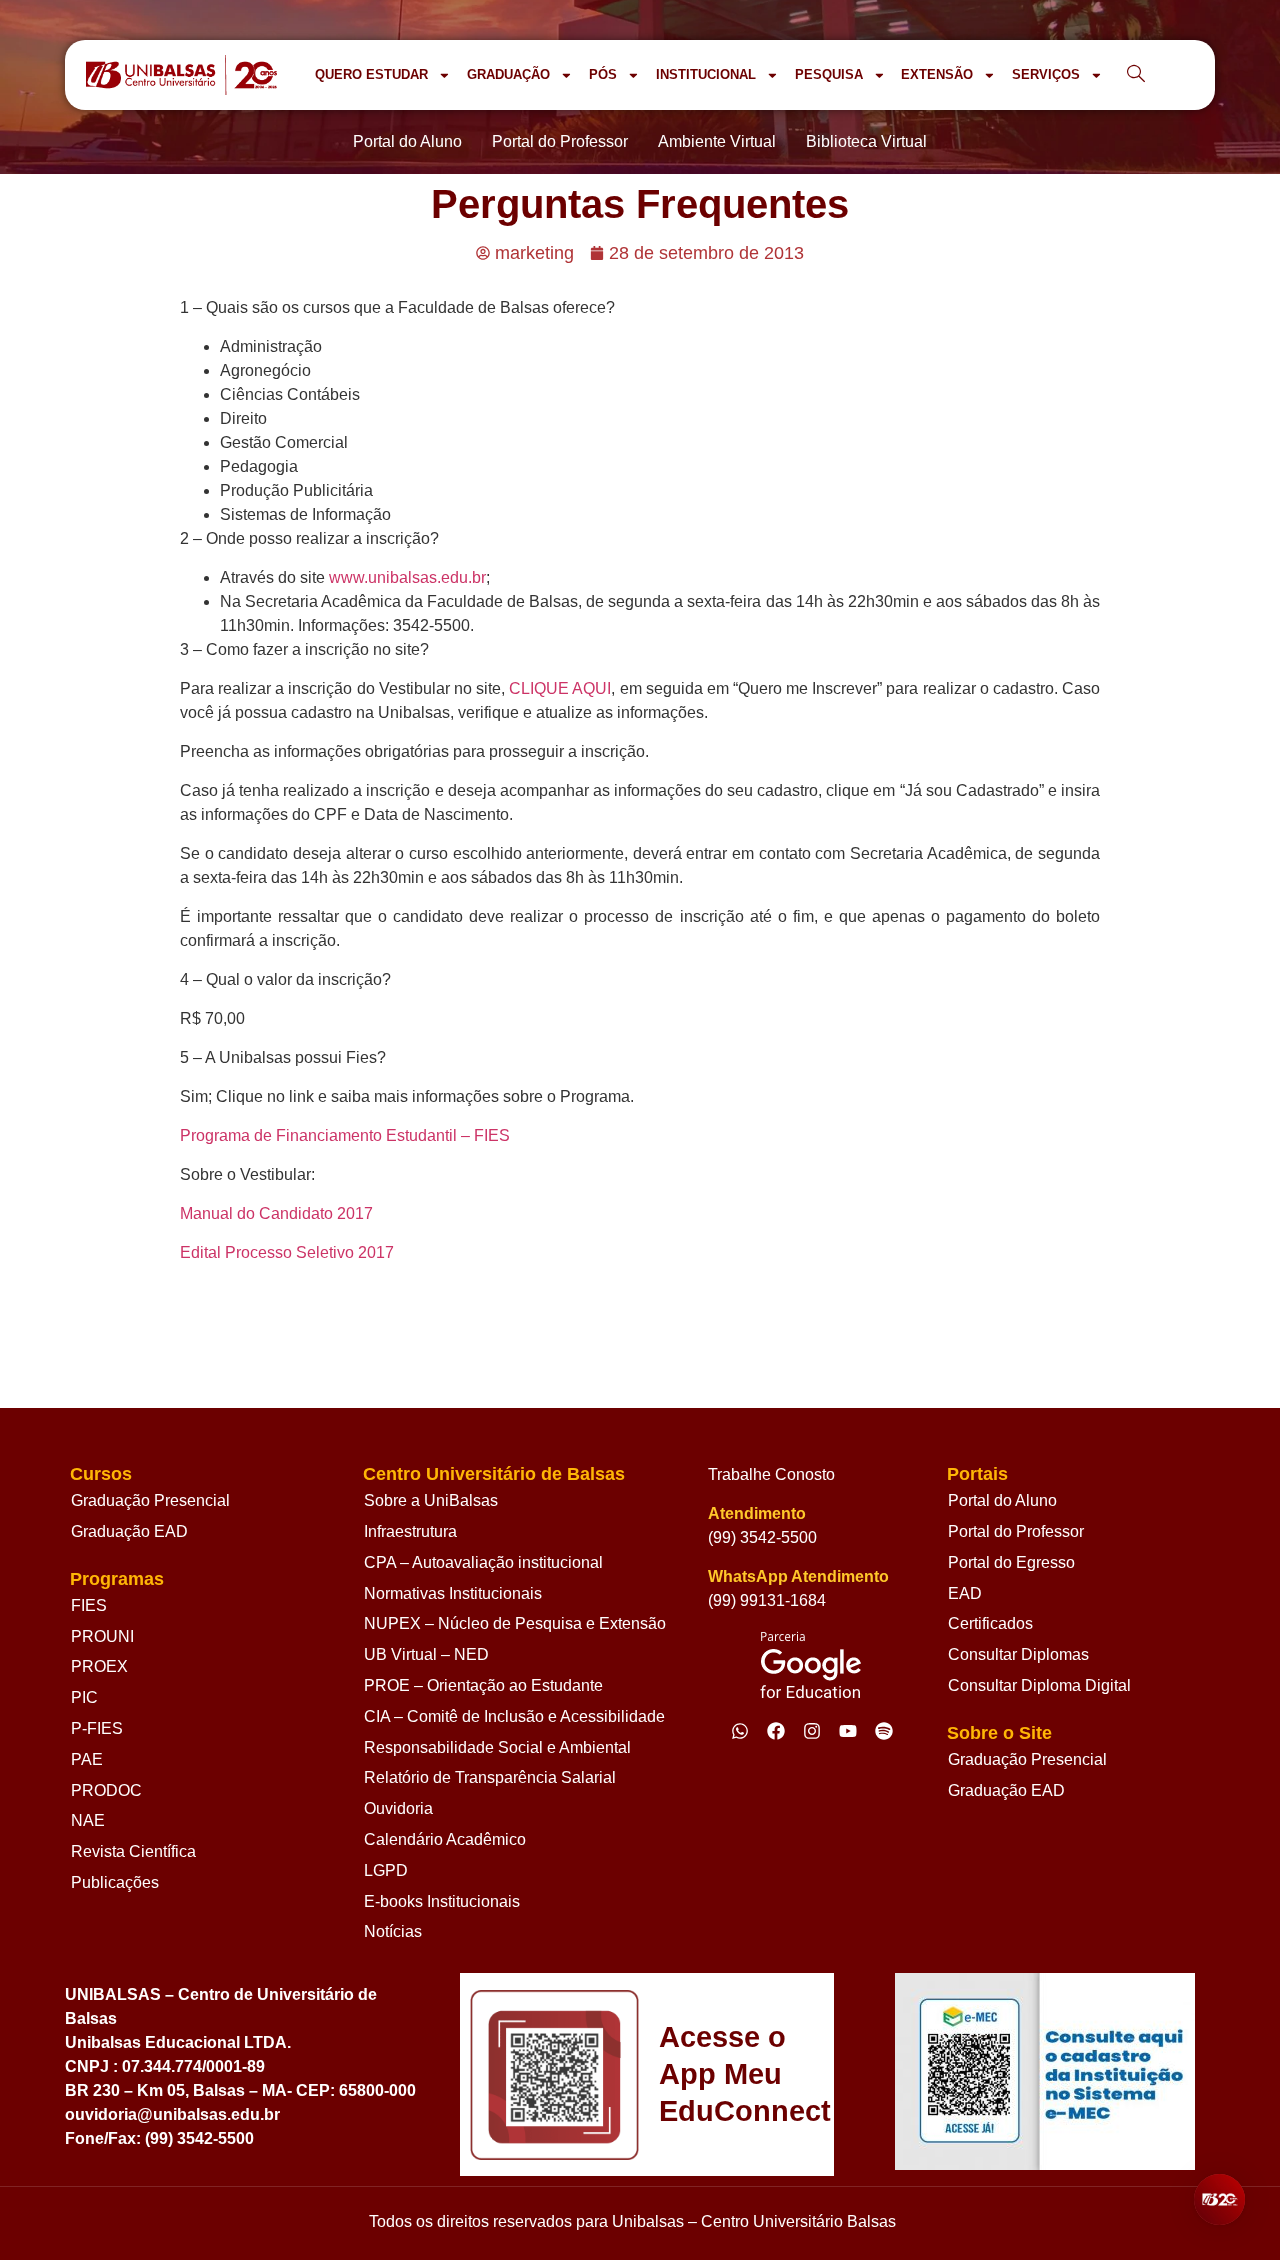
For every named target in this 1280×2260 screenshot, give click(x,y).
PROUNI (102, 1636)
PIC (84, 1697)
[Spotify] (884, 1731)
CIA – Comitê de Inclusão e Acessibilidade (514, 1716)
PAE (87, 1759)
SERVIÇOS (1046, 74)
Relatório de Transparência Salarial (490, 1777)
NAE (88, 1820)
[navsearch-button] (1136, 75)
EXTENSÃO (937, 74)
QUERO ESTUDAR (371, 74)
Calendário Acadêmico (445, 1839)
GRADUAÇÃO (508, 74)
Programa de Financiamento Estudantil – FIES (345, 1135)
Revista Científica (133, 1851)
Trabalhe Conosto (771, 1474)
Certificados (990, 1623)
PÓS (603, 74)
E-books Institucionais (442, 1901)
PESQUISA (829, 74)
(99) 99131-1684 (767, 1600)
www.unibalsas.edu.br (407, 577)
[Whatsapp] (740, 1731)
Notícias (393, 1931)
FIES (89, 1605)
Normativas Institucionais (453, 1593)
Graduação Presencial (150, 1500)
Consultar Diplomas (1018, 1654)
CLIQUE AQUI (560, 688)
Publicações (115, 1882)
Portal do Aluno (1002, 1500)
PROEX (99, 1666)
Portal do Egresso (1011, 1562)
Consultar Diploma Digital (1039, 1685)
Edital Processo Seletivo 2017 (287, 1252)
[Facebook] (776, 1731)
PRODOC (106, 1790)
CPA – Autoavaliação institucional (483, 1562)
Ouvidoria (398, 1808)
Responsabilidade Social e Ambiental (497, 1747)
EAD (965, 1593)
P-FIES (97, 1728)
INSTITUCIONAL (706, 74)
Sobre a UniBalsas (431, 1500)
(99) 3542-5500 (762, 1537)
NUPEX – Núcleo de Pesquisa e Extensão (515, 1623)
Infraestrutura (410, 1531)
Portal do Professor (1016, 1531)
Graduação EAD (129, 1531)
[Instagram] (812, 1731)
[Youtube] (848, 1731)
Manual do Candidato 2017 (276, 1213)
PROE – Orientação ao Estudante (483, 1685)
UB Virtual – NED (426, 1654)
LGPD (386, 1870)
